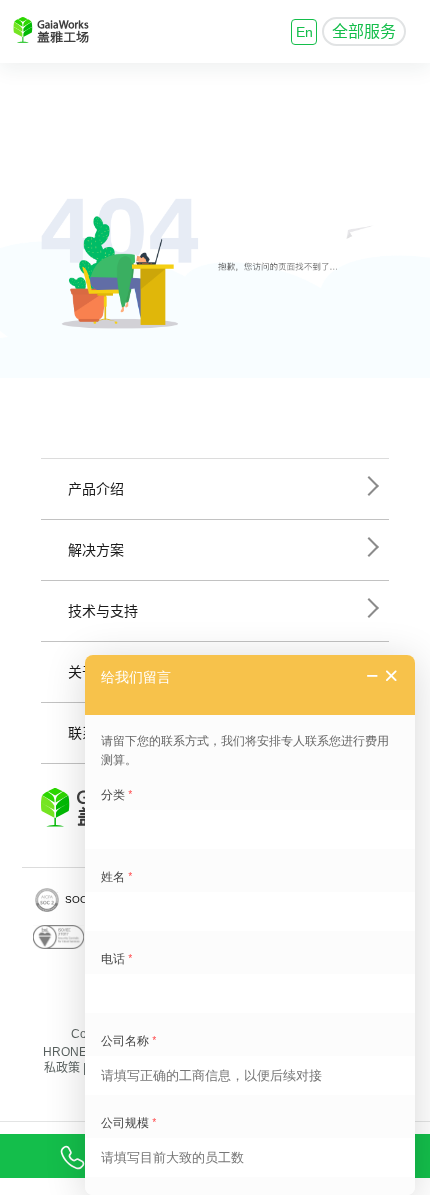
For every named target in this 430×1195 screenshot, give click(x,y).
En (304, 32)
